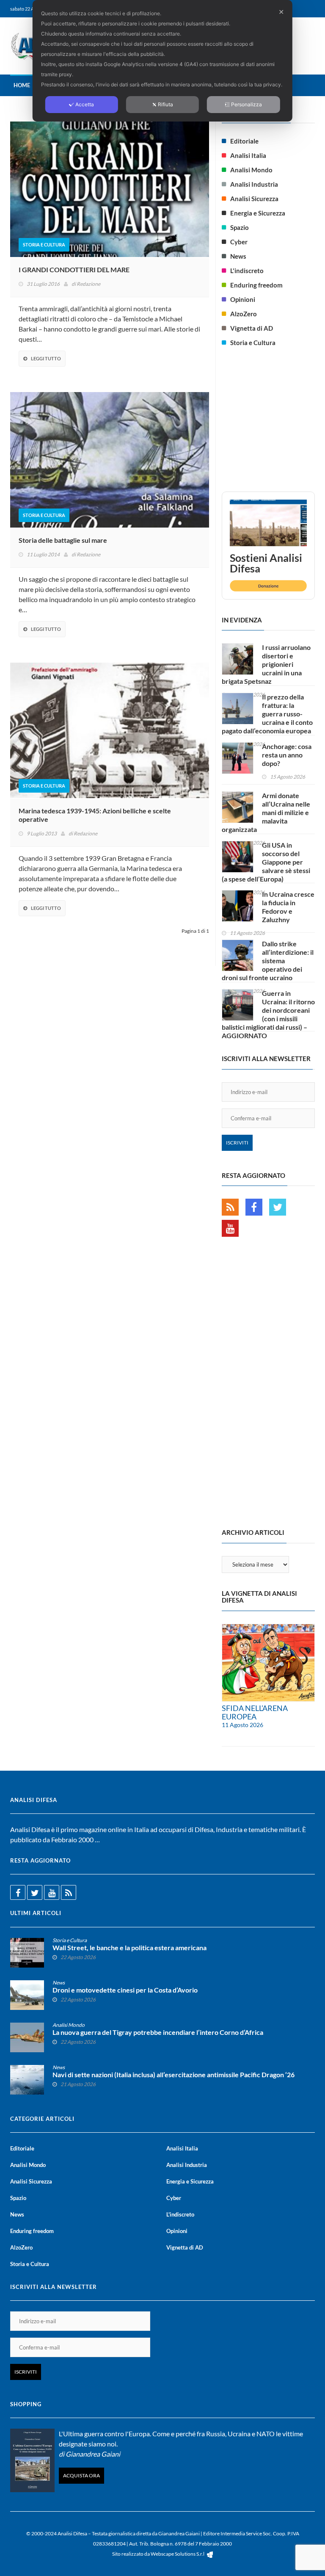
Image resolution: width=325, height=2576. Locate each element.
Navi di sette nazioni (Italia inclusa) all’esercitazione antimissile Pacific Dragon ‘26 (174, 2075)
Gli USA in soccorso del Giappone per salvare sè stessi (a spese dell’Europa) (266, 862)
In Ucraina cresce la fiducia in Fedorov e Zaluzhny (288, 907)
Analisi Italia (248, 155)
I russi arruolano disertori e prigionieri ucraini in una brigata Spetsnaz (266, 664)
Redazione (88, 284)
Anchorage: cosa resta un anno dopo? (287, 755)
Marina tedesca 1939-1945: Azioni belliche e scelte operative (95, 815)
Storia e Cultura (44, 245)
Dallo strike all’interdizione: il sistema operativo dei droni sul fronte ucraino (268, 960)
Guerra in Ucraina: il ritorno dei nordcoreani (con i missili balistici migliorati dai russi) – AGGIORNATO (268, 1014)
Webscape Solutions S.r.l (178, 2554)
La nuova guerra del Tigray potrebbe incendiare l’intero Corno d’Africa (158, 2032)
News (238, 256)
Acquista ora (81, 2475)
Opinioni (243, 299)
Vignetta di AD (252, 328)
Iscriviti (237, 1143)
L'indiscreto (247, 271)
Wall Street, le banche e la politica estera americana (129, 1948)
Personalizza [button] (247, 104)
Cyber (239, 242)
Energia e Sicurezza (258, 213)
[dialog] (162, 61)
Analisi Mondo (251, 170)
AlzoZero (244, 314)
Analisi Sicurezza (254, 199)
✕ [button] (281, 12)
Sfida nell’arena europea (255, 1712)
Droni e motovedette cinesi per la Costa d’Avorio (125, 1990)
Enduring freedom (256, 285)
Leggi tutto (46, 358)
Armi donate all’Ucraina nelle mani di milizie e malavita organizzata (266, 812)
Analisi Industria (254, 184)
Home (22, 85)
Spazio (240, 227)
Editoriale (244, 141)
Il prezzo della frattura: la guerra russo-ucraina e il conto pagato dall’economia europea (267, 714)
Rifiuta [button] (165, 104)
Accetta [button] (85, 104)
